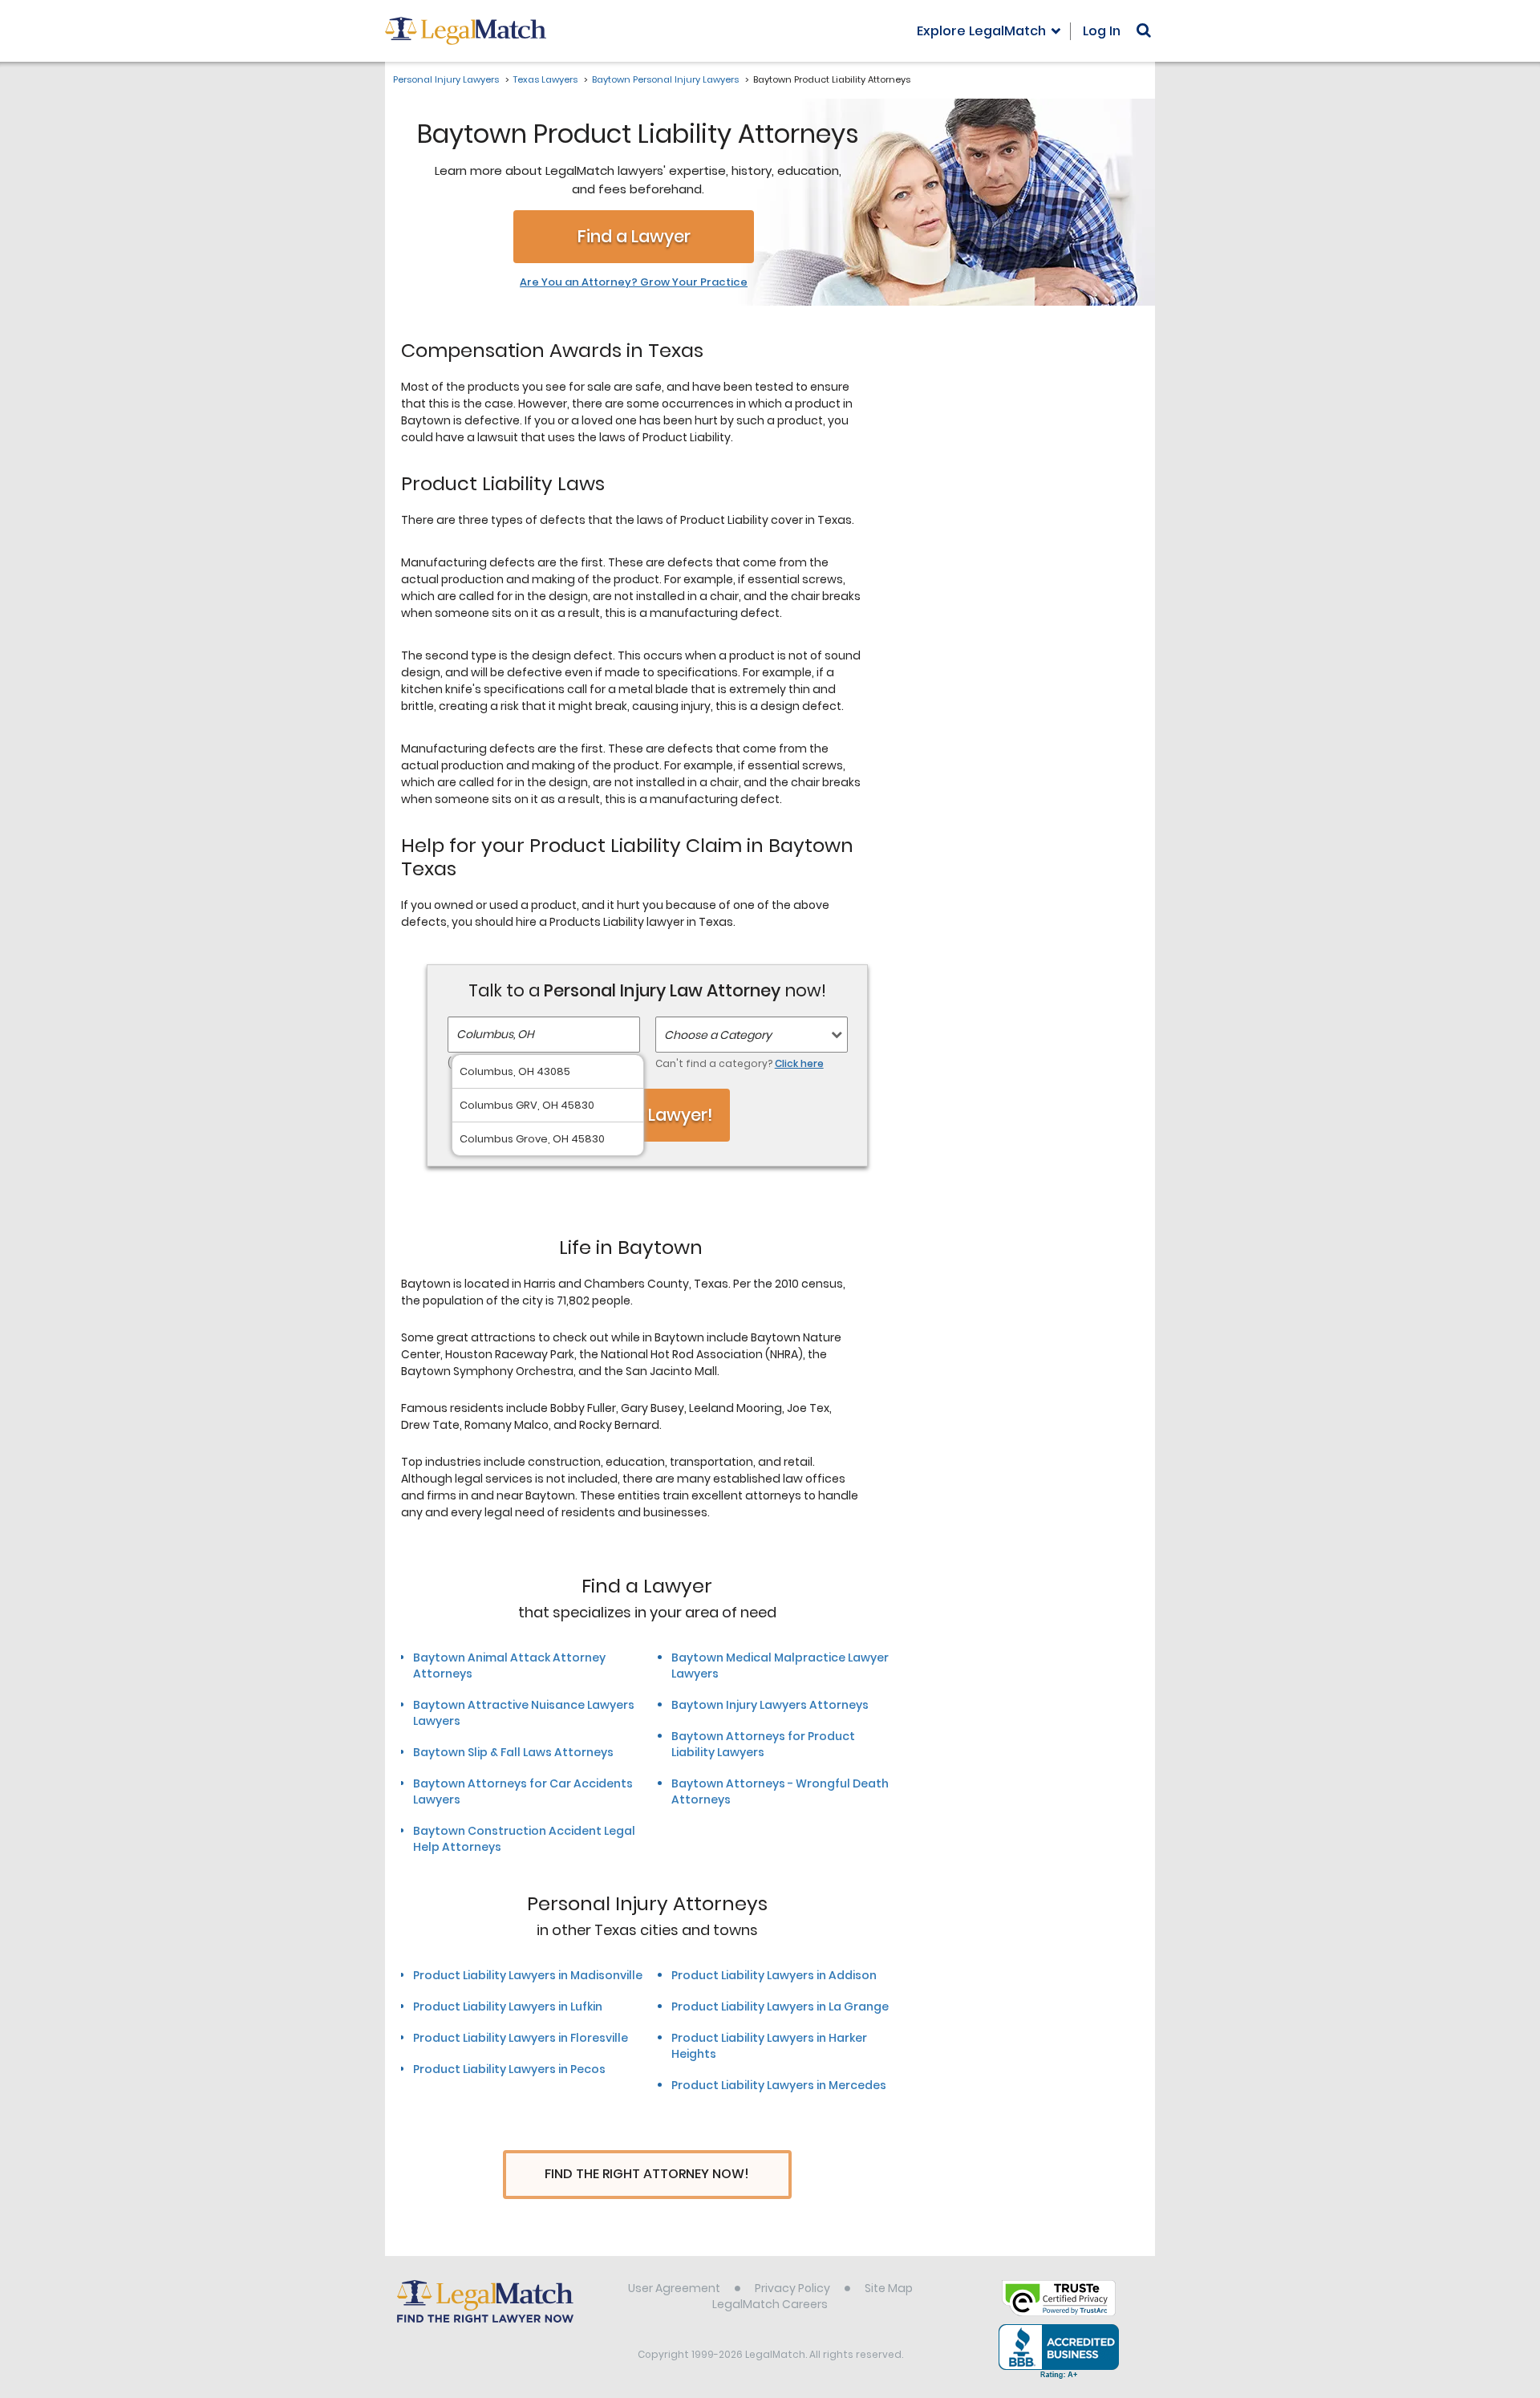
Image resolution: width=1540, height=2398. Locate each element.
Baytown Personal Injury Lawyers (665, 79)
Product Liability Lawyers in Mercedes (779, 2085)
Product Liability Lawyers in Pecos (509, 2069)
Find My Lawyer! (647, 1115)
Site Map (889, 2288)
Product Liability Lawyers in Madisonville (528, 1975)
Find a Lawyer (634, 236)
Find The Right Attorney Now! (647, 2174)
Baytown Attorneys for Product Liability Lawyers (763, 1744)
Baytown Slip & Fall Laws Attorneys (513, 1752)
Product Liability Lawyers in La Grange (780, 2006)
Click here (799, 1063)
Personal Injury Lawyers (446, 79)
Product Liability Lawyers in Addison (774, 1975)
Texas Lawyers (545, 79)
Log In (1102, 31)
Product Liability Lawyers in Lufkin (508, 2006)
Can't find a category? (740, 1063)
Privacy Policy (792, 2288)
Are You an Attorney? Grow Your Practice (634, 282)
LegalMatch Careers (770, 2304)
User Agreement (674, 2288)
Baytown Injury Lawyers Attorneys (770, 1705)
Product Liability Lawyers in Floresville (521, 2038)
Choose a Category (718, 1035)
